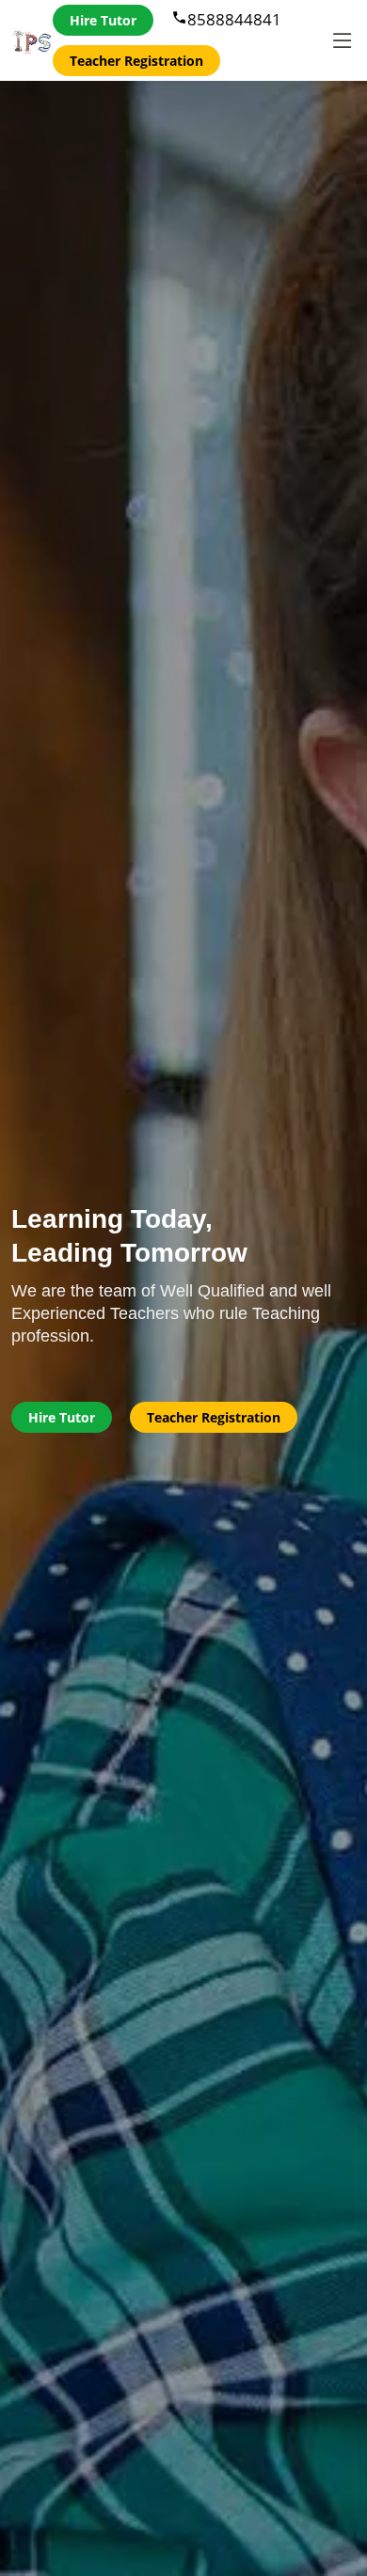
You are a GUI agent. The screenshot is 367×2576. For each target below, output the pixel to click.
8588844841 (226, 19)
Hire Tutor (103, 20)
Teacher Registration (136, 61)
